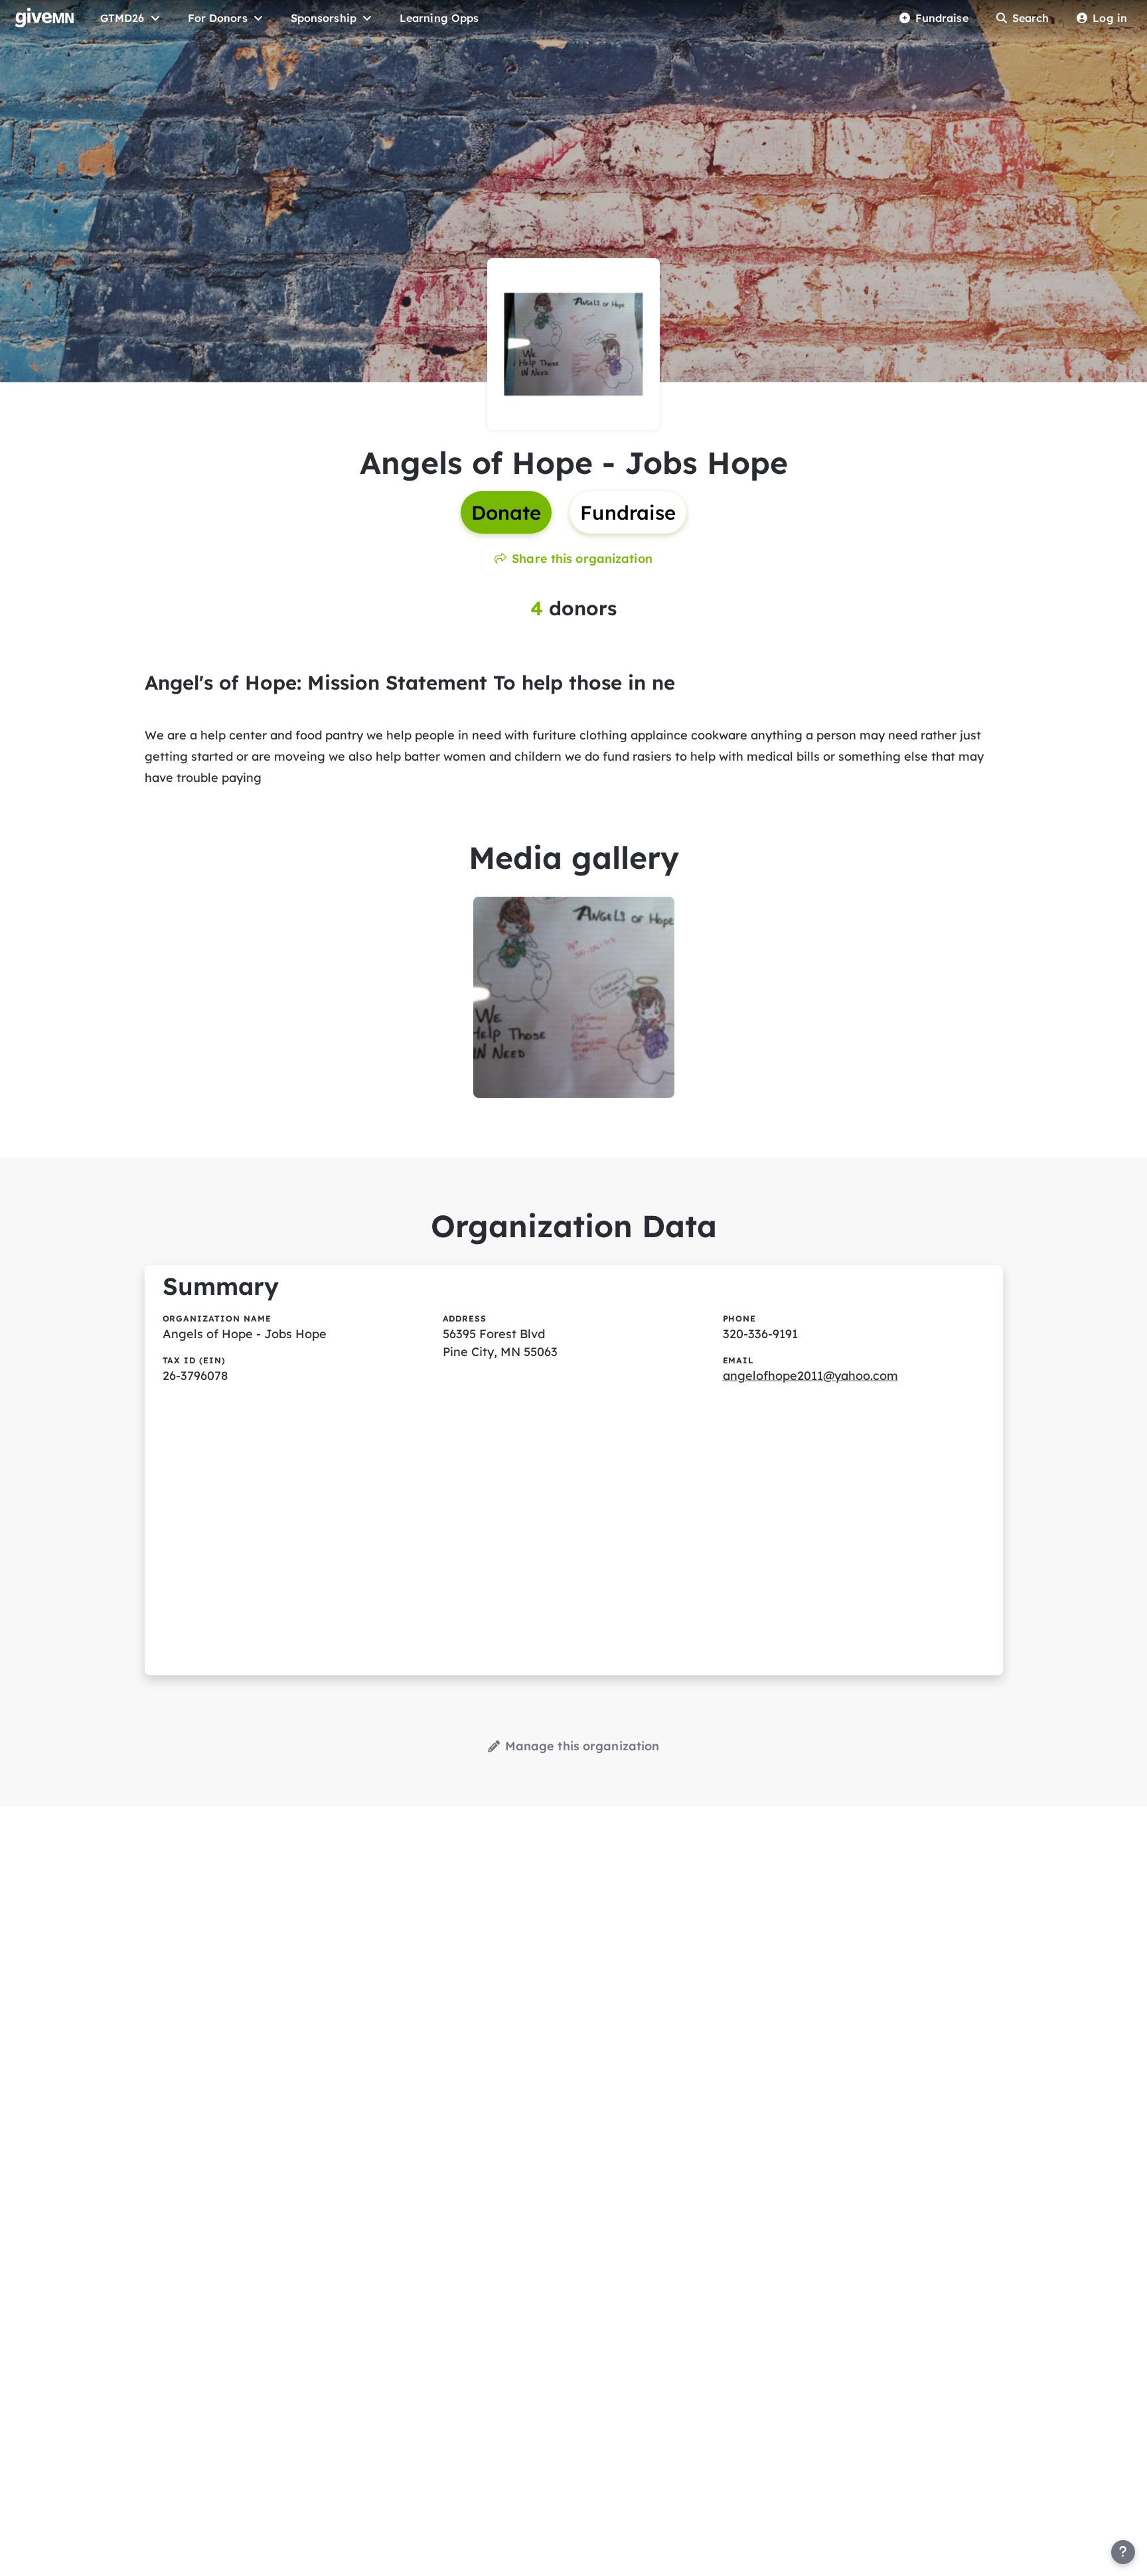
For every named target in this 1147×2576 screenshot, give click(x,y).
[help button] (1123, 2552)
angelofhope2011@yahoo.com (810, 1376)
